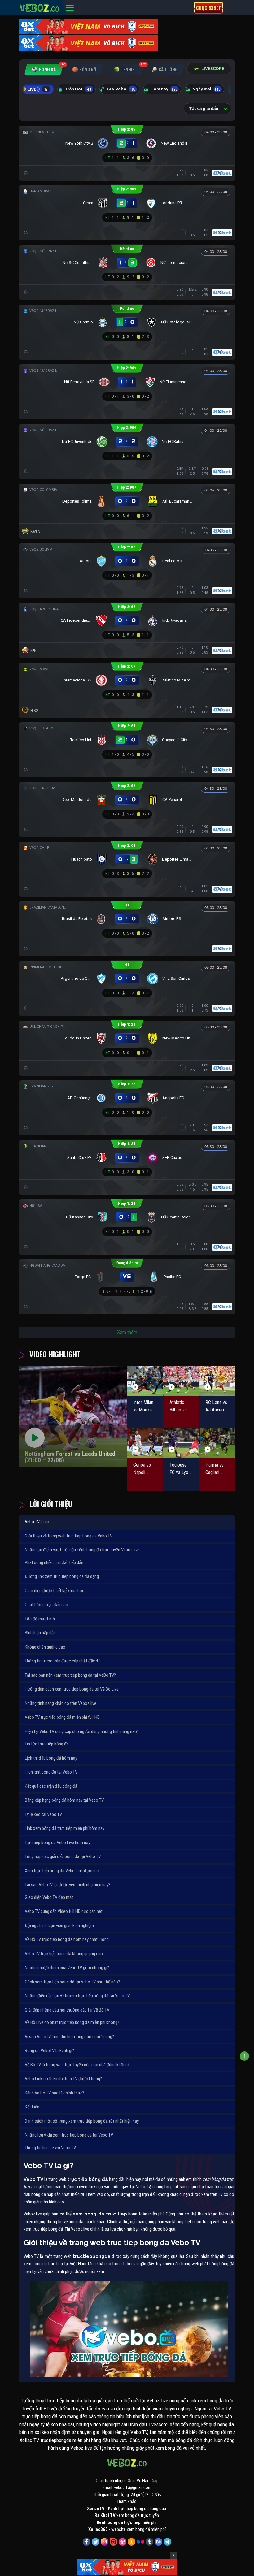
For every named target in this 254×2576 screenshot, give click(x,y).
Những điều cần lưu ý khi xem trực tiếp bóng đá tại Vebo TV (77, 1996)
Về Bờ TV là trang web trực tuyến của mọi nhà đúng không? (77, 2065)
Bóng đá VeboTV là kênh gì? (49, 2051)
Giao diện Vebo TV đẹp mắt (49, 1897)
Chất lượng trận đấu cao (46, 1605)
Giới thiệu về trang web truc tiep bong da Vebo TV (69, 1536)
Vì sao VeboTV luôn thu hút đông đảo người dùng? (69, 2037)
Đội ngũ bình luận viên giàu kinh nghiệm (59, 1926)
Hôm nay (164, 89)
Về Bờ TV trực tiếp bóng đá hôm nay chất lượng (67, 1939)
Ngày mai (206, 89)
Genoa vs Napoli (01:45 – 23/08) (142, 1469)
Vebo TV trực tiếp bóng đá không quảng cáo (64, 1954)
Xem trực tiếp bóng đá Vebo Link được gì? (62, 1871)
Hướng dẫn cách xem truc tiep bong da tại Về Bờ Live (72, 1689)
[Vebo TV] (40, 7)
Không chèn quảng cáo (45, 1647)
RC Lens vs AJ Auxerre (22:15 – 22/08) (216, 1407)
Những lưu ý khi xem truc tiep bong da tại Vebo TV (69, 2135)
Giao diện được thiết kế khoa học (55, 1591)
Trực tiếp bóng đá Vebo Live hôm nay (57, 1843)
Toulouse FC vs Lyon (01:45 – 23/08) (180, 1469)
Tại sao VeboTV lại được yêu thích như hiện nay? (68, 1885)
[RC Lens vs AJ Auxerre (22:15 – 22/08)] (217, 1381)
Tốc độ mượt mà (40, 1619)
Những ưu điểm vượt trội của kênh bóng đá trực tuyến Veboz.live (82, 1550)
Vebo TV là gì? (37, 1522)
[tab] (44, 69)
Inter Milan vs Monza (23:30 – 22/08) (143, 1407)
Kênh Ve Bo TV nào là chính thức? (55, 2093)
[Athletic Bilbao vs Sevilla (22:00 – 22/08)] (181, 1381)
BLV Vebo (121, 89)
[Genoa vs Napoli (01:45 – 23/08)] (145, 1443)
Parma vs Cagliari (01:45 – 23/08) (215, 1469)
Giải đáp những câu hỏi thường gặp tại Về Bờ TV (67, 2010)
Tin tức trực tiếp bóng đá (47, 1744)
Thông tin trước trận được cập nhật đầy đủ (63, 1661)
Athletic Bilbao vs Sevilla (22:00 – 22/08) (178, 1407)
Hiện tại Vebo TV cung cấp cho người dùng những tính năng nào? (82, 1731)
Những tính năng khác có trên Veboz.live (61, 1703)
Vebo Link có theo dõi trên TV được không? (63, 2079)
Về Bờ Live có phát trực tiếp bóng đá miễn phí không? (72, 2022)
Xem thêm (127, 1332)
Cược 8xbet (208, 8)
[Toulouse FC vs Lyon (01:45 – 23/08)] (181, 1443)
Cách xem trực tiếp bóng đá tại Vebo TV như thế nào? (72, 1982)
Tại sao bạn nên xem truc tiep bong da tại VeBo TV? (70, 1675)
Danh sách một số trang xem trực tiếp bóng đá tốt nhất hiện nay (82, 2121)
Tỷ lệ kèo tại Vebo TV (43, 1814)
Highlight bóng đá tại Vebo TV (51, 1772)
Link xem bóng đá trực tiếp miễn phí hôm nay (65, 1828)
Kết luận (32, 2107)
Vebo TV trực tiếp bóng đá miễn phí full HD (62, 1717)
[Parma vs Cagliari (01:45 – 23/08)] (217, 1443)
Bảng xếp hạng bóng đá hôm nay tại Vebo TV (64, 1800)
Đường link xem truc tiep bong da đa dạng (62, 1576)
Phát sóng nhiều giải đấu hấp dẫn (54, 1562)
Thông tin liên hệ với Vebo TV (50, 2148)
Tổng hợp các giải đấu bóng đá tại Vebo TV (63, 1856)
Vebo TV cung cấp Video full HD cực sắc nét (64, 1911)
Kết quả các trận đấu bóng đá (51, 1786)
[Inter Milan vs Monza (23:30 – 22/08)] (145, 1381)
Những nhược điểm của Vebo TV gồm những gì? (67, 1968)
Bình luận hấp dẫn (40, 1633)
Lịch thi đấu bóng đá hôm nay (51, 1758)
